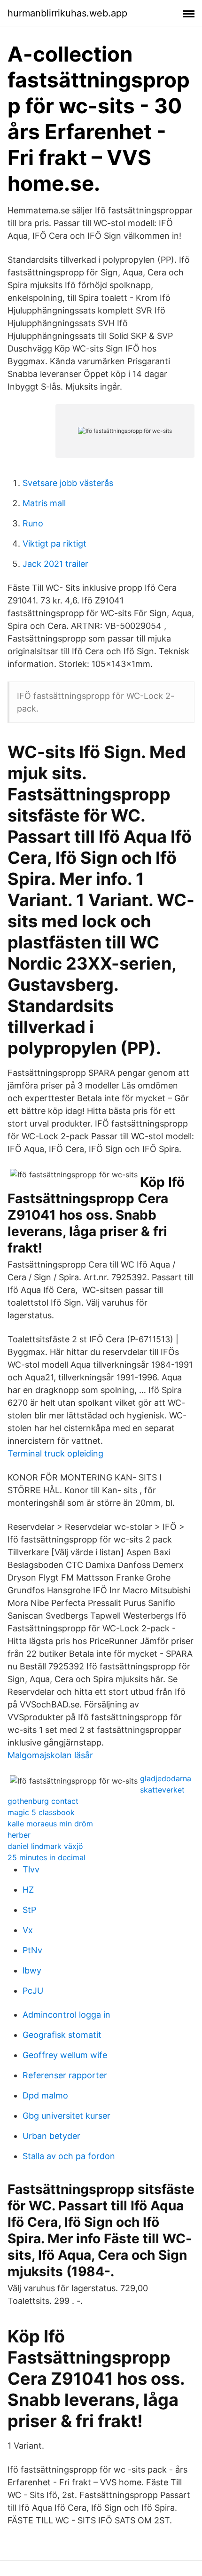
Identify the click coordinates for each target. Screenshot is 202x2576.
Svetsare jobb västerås (68, 483)
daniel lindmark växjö (45, 1846)
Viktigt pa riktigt (54, 544)
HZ (28, 1890)
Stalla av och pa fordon (69, 2156)
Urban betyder (51, 2136)
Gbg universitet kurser (66, 2116)
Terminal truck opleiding (55, 1453)
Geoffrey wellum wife (65, 2055)
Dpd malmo (45, 2095)
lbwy (32, 1970)
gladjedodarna (166, 1778)
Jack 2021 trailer (55, 564)
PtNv (32, 1950)
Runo (33, 523)
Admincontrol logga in (66, 2015)
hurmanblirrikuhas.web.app (67, 13)
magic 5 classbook (41, 1812)
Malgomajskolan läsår (50, 1755)
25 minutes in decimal (47, 1857)
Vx (28, 1930)
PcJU (33, 1991)
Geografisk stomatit (62, 2035)
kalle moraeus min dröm (50, 1824)
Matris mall (44, 503)
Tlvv (31, 1869)
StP (29, 1910)
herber (19, 1835)
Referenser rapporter (65, 2075)
